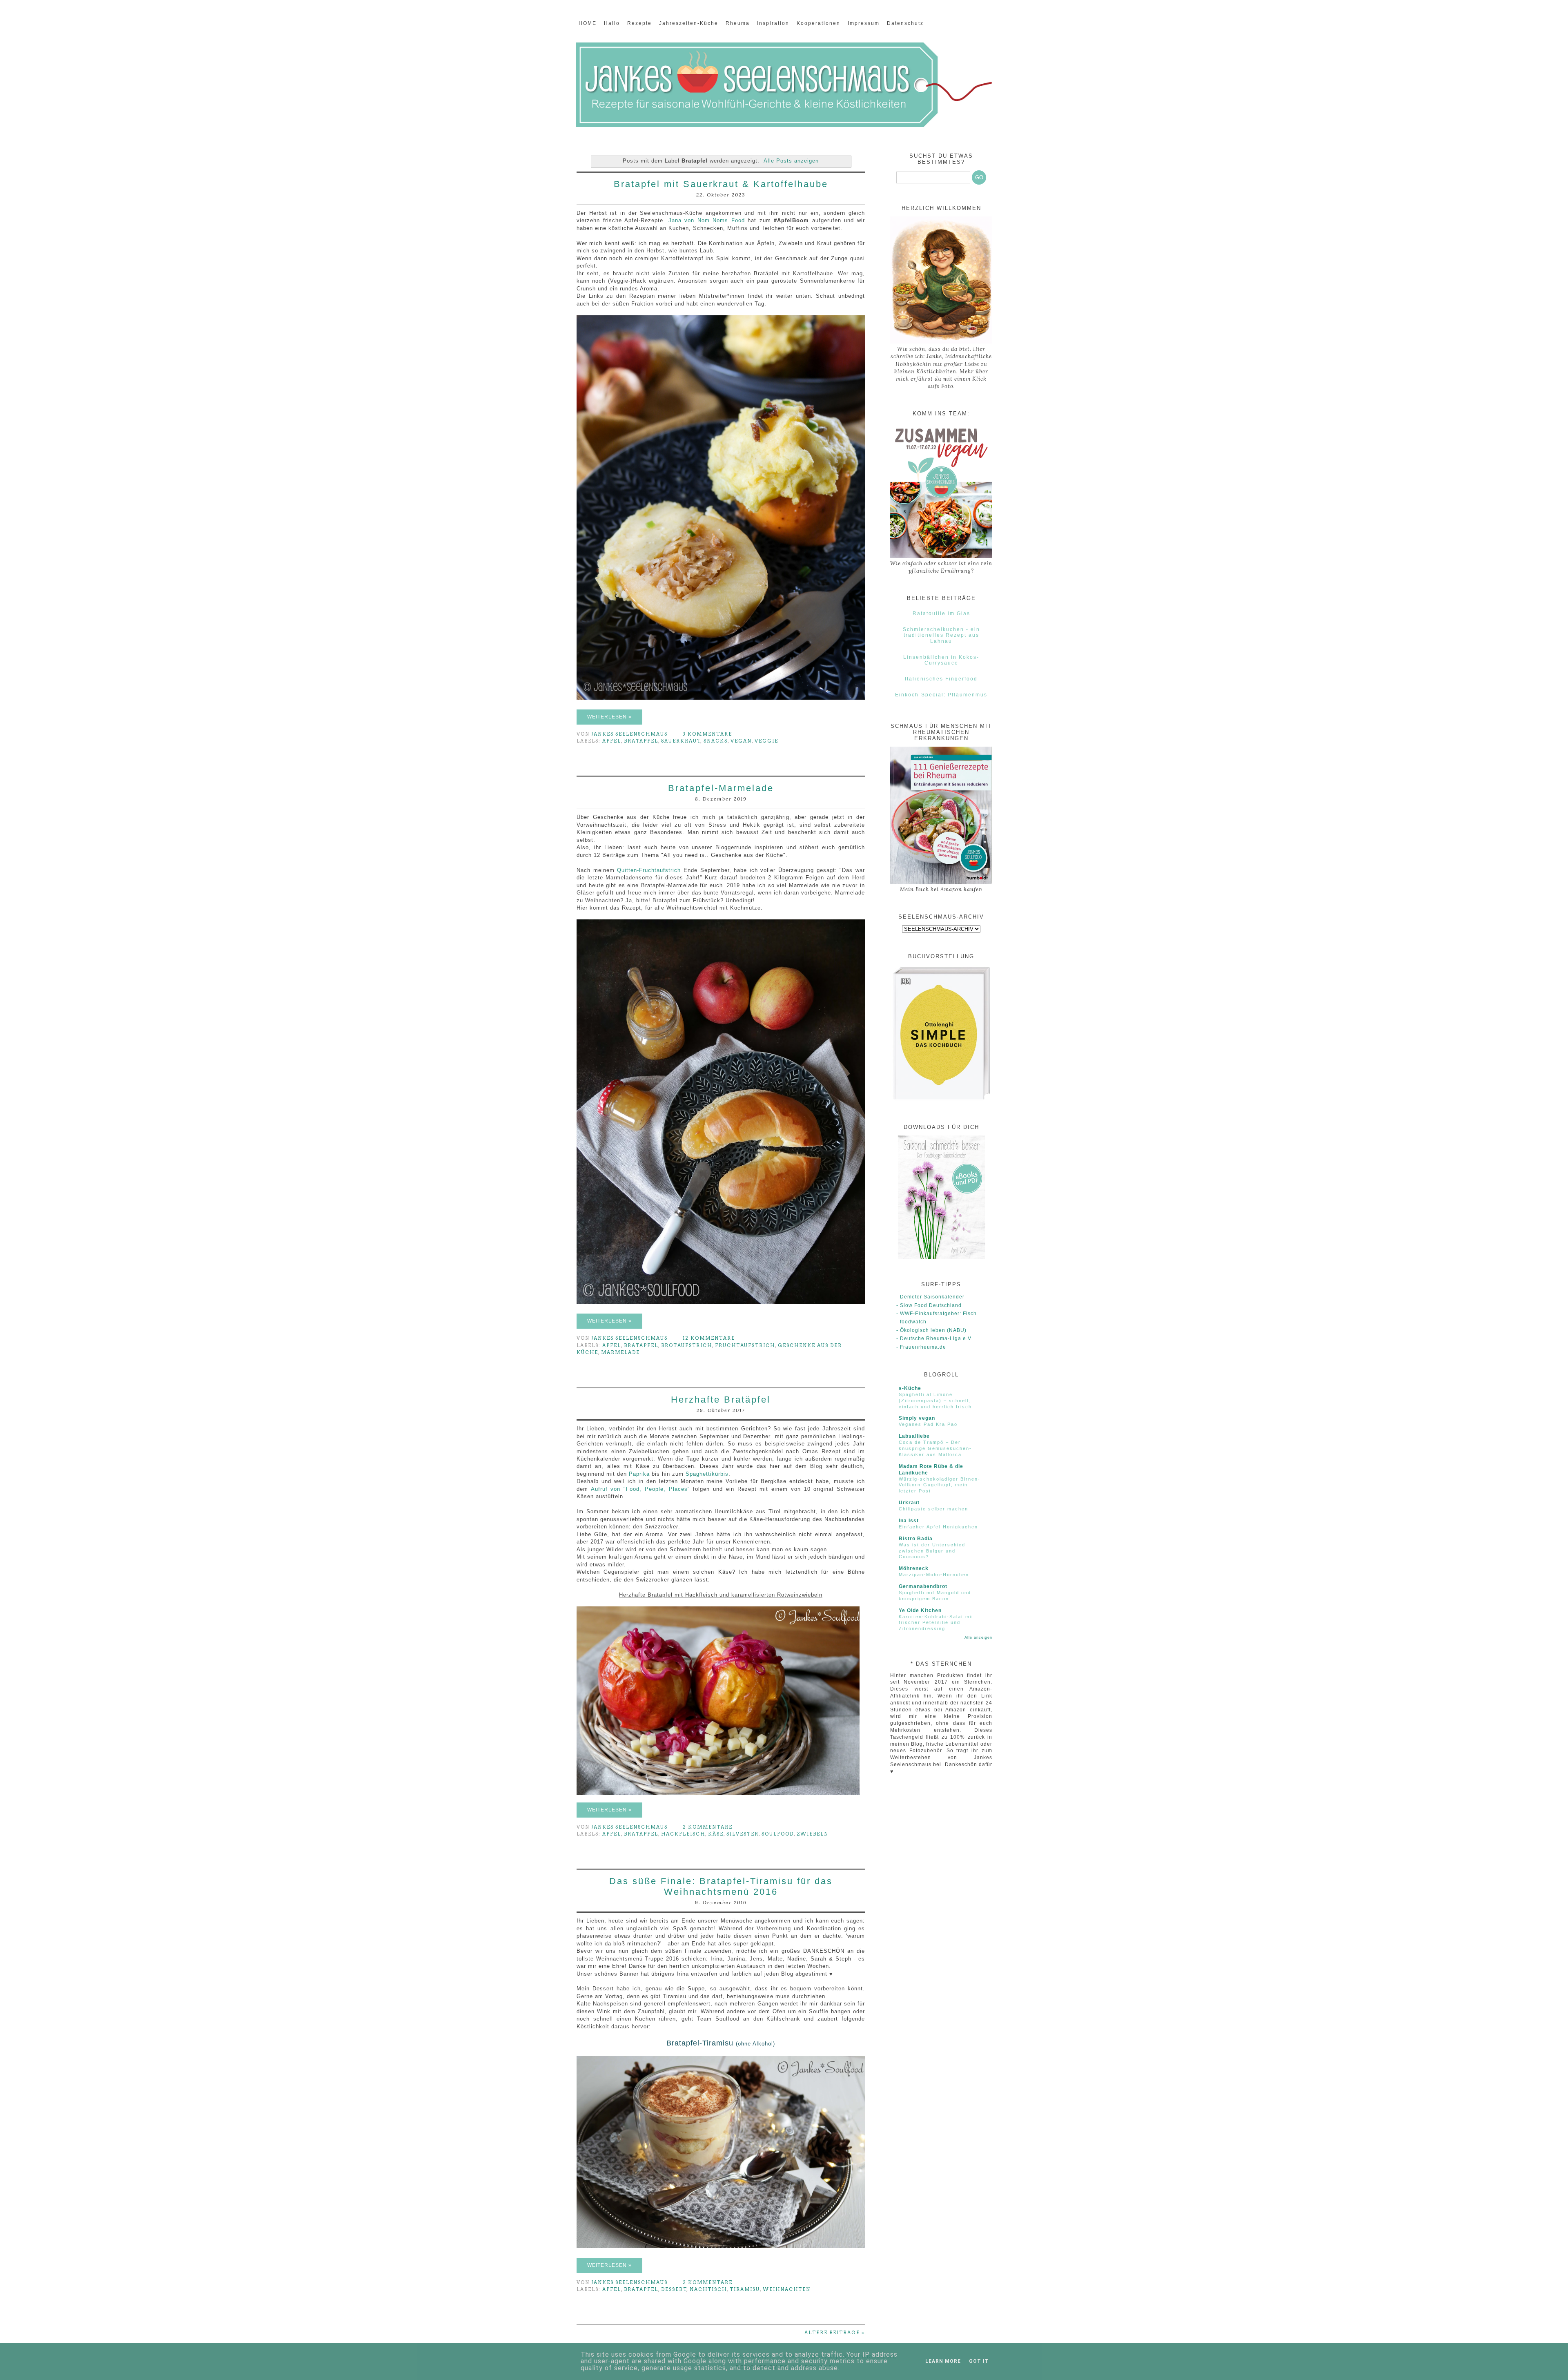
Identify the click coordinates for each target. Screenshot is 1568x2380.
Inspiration (773, 23)
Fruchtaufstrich (745, 1345)
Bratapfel (641, 741)
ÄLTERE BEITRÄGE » (835, 2333)
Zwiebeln (813, 1834)
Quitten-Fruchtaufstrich (649, 870)
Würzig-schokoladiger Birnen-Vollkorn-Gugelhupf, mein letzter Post (940, 1485)
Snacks (716, 741)
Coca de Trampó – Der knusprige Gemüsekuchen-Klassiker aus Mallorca (935, 1448)
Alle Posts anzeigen (791, 161)
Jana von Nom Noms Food (707, 220)
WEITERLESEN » (609, 717)
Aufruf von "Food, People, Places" (640, 1489)
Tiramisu (745, 2289)
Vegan (741, 741)
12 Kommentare (710, 1338)
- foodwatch (911, 1322)
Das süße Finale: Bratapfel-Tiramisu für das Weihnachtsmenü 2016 (721, 1886)
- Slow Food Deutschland (929, 1305)
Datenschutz (905, 23)
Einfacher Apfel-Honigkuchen (938, 1527)
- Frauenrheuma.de (921, 1347)
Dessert (674, 2289)
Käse (716, 1834)
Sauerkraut (681, 741)
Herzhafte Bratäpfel (721, 1400)
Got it (979, 2361)
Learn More (943, 2361)
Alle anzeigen (978, 1637)
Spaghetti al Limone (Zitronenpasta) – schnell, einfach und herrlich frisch (935, 1401)
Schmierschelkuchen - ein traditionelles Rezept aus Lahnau (941, 635)
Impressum (864, 23)
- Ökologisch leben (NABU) (931, 1330)
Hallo (612, 23)
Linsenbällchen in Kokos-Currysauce (941, 660)
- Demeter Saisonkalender (930, 1297)
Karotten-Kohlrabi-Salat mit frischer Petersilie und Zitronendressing (936, 1623)
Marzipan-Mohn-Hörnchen (934, 1575)
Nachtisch (708, 2289)
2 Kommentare (708, 1827)
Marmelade (620, 1352)
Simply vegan (917, 1418)
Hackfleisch (683, 1834)
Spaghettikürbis (707, 1474)
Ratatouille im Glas (941, 613)
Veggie (766, 741)
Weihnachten (787, 2289)
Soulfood (778, 1834)
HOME (588, 23)
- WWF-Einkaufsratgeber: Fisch (937, 1314)
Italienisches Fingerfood (941, 679)
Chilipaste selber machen (933, 1509)
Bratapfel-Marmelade (721, 788)
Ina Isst (909, 1521)
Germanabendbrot (923, 1586)
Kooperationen (819, 23)
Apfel (612, 741)
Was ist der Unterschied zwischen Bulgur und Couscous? (932, 1551)
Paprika (639, 1474)
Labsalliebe (914, 1436)
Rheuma (738, 23)
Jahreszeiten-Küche (689, 23)
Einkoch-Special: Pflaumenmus (941, 695)
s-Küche (910, 1388)
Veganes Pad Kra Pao (928, 1424)
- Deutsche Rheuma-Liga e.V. (934, 1338)
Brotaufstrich (687, 1345)
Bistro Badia (916, 1539)
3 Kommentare (708, 734)
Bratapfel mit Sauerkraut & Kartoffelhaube (721, 184)
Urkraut (909, 1503)
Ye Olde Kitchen (920, 1610)
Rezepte (639, 23)
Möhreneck (914, 1568)
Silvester (743, 1834)
